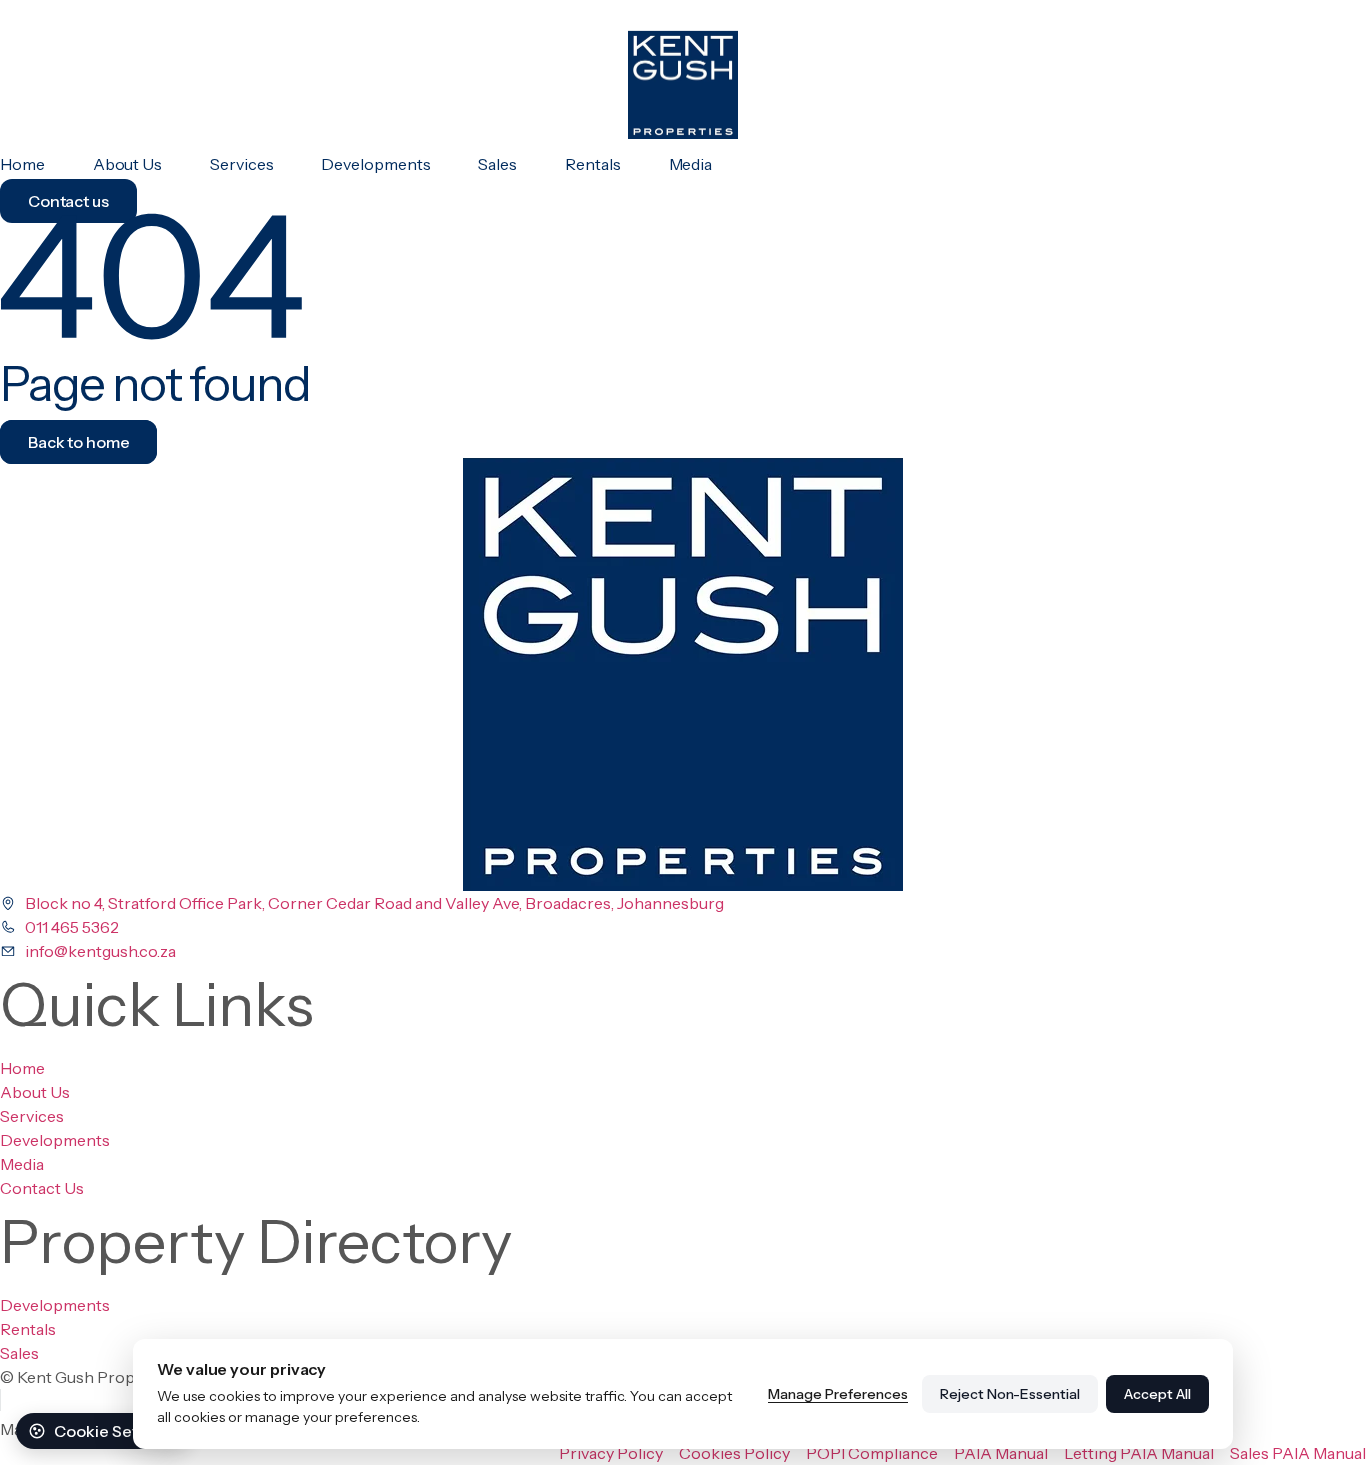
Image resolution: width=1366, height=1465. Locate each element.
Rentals (592, 164)
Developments (375, 164)
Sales (497, 164)
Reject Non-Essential (1010, 1394)
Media (691, 164)
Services (241, 164)
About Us (127, 164)
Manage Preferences (838, 1394)
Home (22, 164)
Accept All (1157, 1394)
